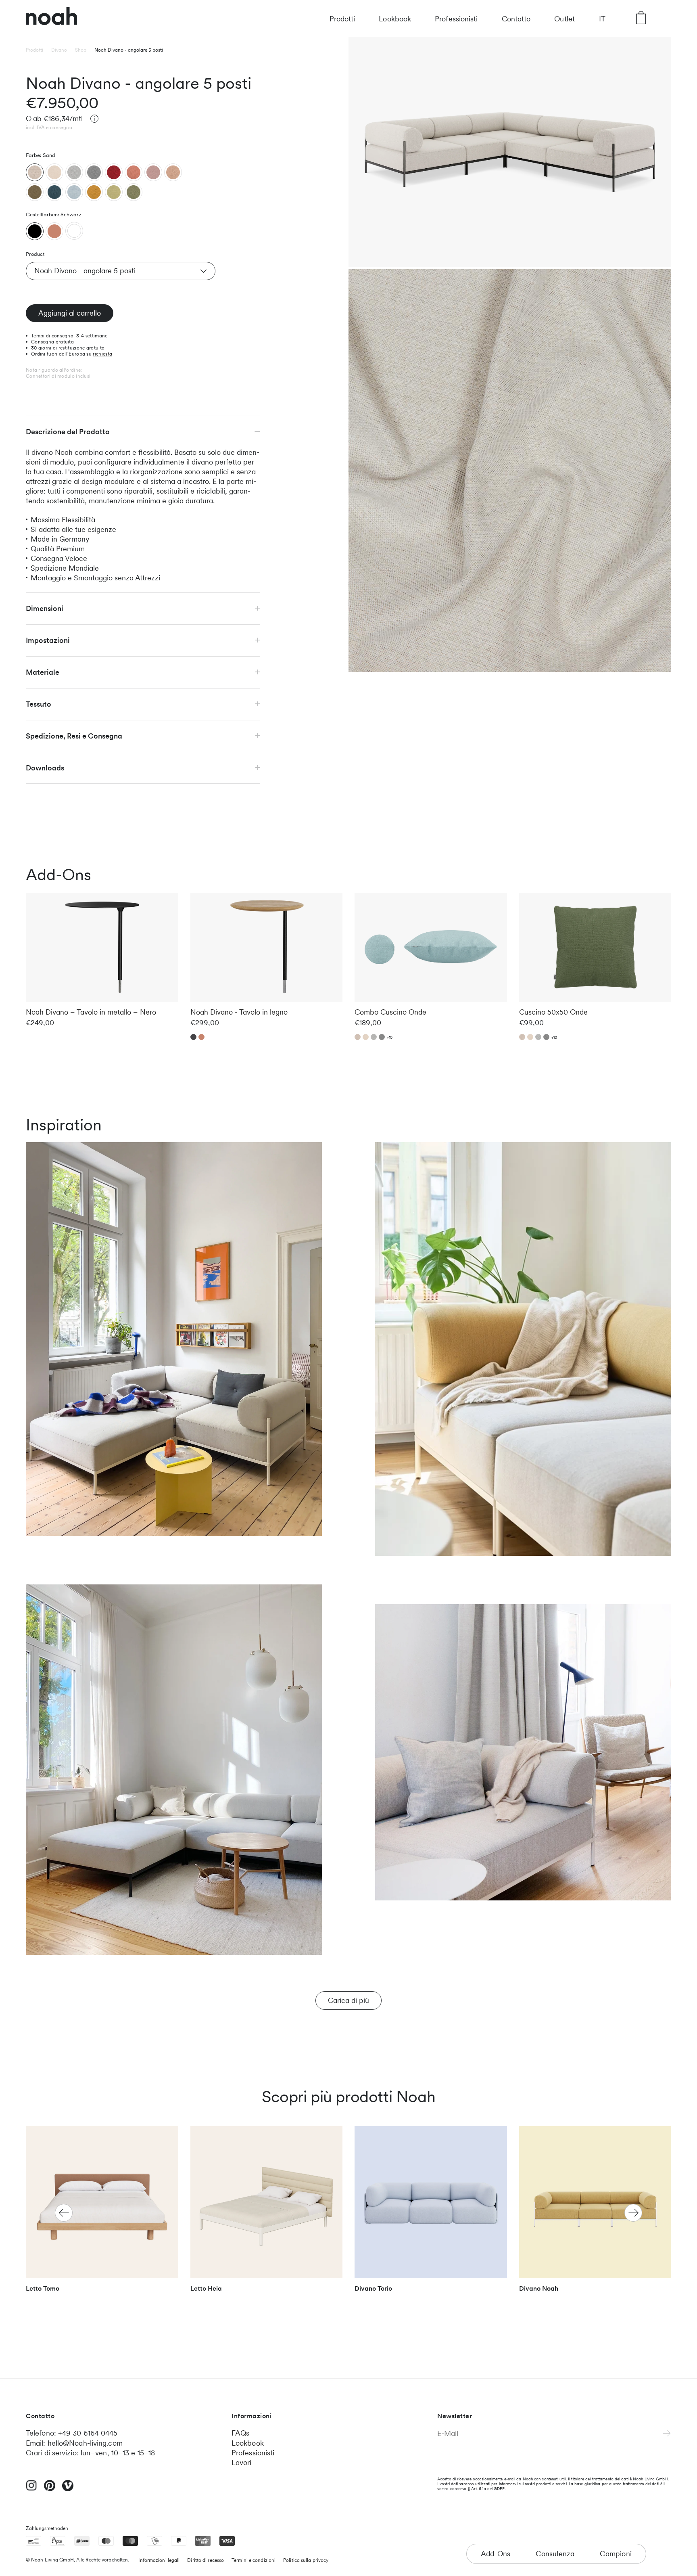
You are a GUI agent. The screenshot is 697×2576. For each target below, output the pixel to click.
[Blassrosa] (153, 172)
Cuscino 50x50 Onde (553, 1012)
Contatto (516, 19)
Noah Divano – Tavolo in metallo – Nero (91, 1012)
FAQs (240, 2433)
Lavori (242, 2462)
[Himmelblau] (74, 192)
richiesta (102, 354)
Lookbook (395, 19)
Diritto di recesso (206, 2560)
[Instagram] (31, 2489)
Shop (81, 50)
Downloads (45, 767)
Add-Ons (496, 2554)
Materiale (43, 672)
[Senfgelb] (94, 192)
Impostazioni (48, 640)
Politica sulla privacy (306, 2560)
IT (602, 19)
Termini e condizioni (254, 2560)
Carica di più (348, 2000)
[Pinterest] (50, 2489)
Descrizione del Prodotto (68, 431)
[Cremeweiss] (54, 172)
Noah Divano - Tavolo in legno (239, 1012)
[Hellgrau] (74, 172)
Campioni (616, 2554)
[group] (102, 2213)
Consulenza (555, 2554)
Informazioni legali (159, 2560)
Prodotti (342, 19)
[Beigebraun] (173, 172)
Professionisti (456, 19)
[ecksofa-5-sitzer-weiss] (74, 231)
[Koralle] (134, 172)
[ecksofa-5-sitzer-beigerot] (54, 231)
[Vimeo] (68, 2489)
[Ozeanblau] (54, 192)
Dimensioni (45, 608)
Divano (59, 50)
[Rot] (114, 172)
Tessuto (39, 704)
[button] (633, 2213)
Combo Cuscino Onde (390, 1012)
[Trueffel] (35, 192)
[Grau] (94, 172)
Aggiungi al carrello (70, 313)
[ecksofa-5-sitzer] (35, 231)
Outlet (564, 19)
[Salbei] (134, 192)
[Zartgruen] (114, 192)
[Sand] (35, 172)
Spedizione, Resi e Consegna (74, 736)
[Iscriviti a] (667, 2434)
